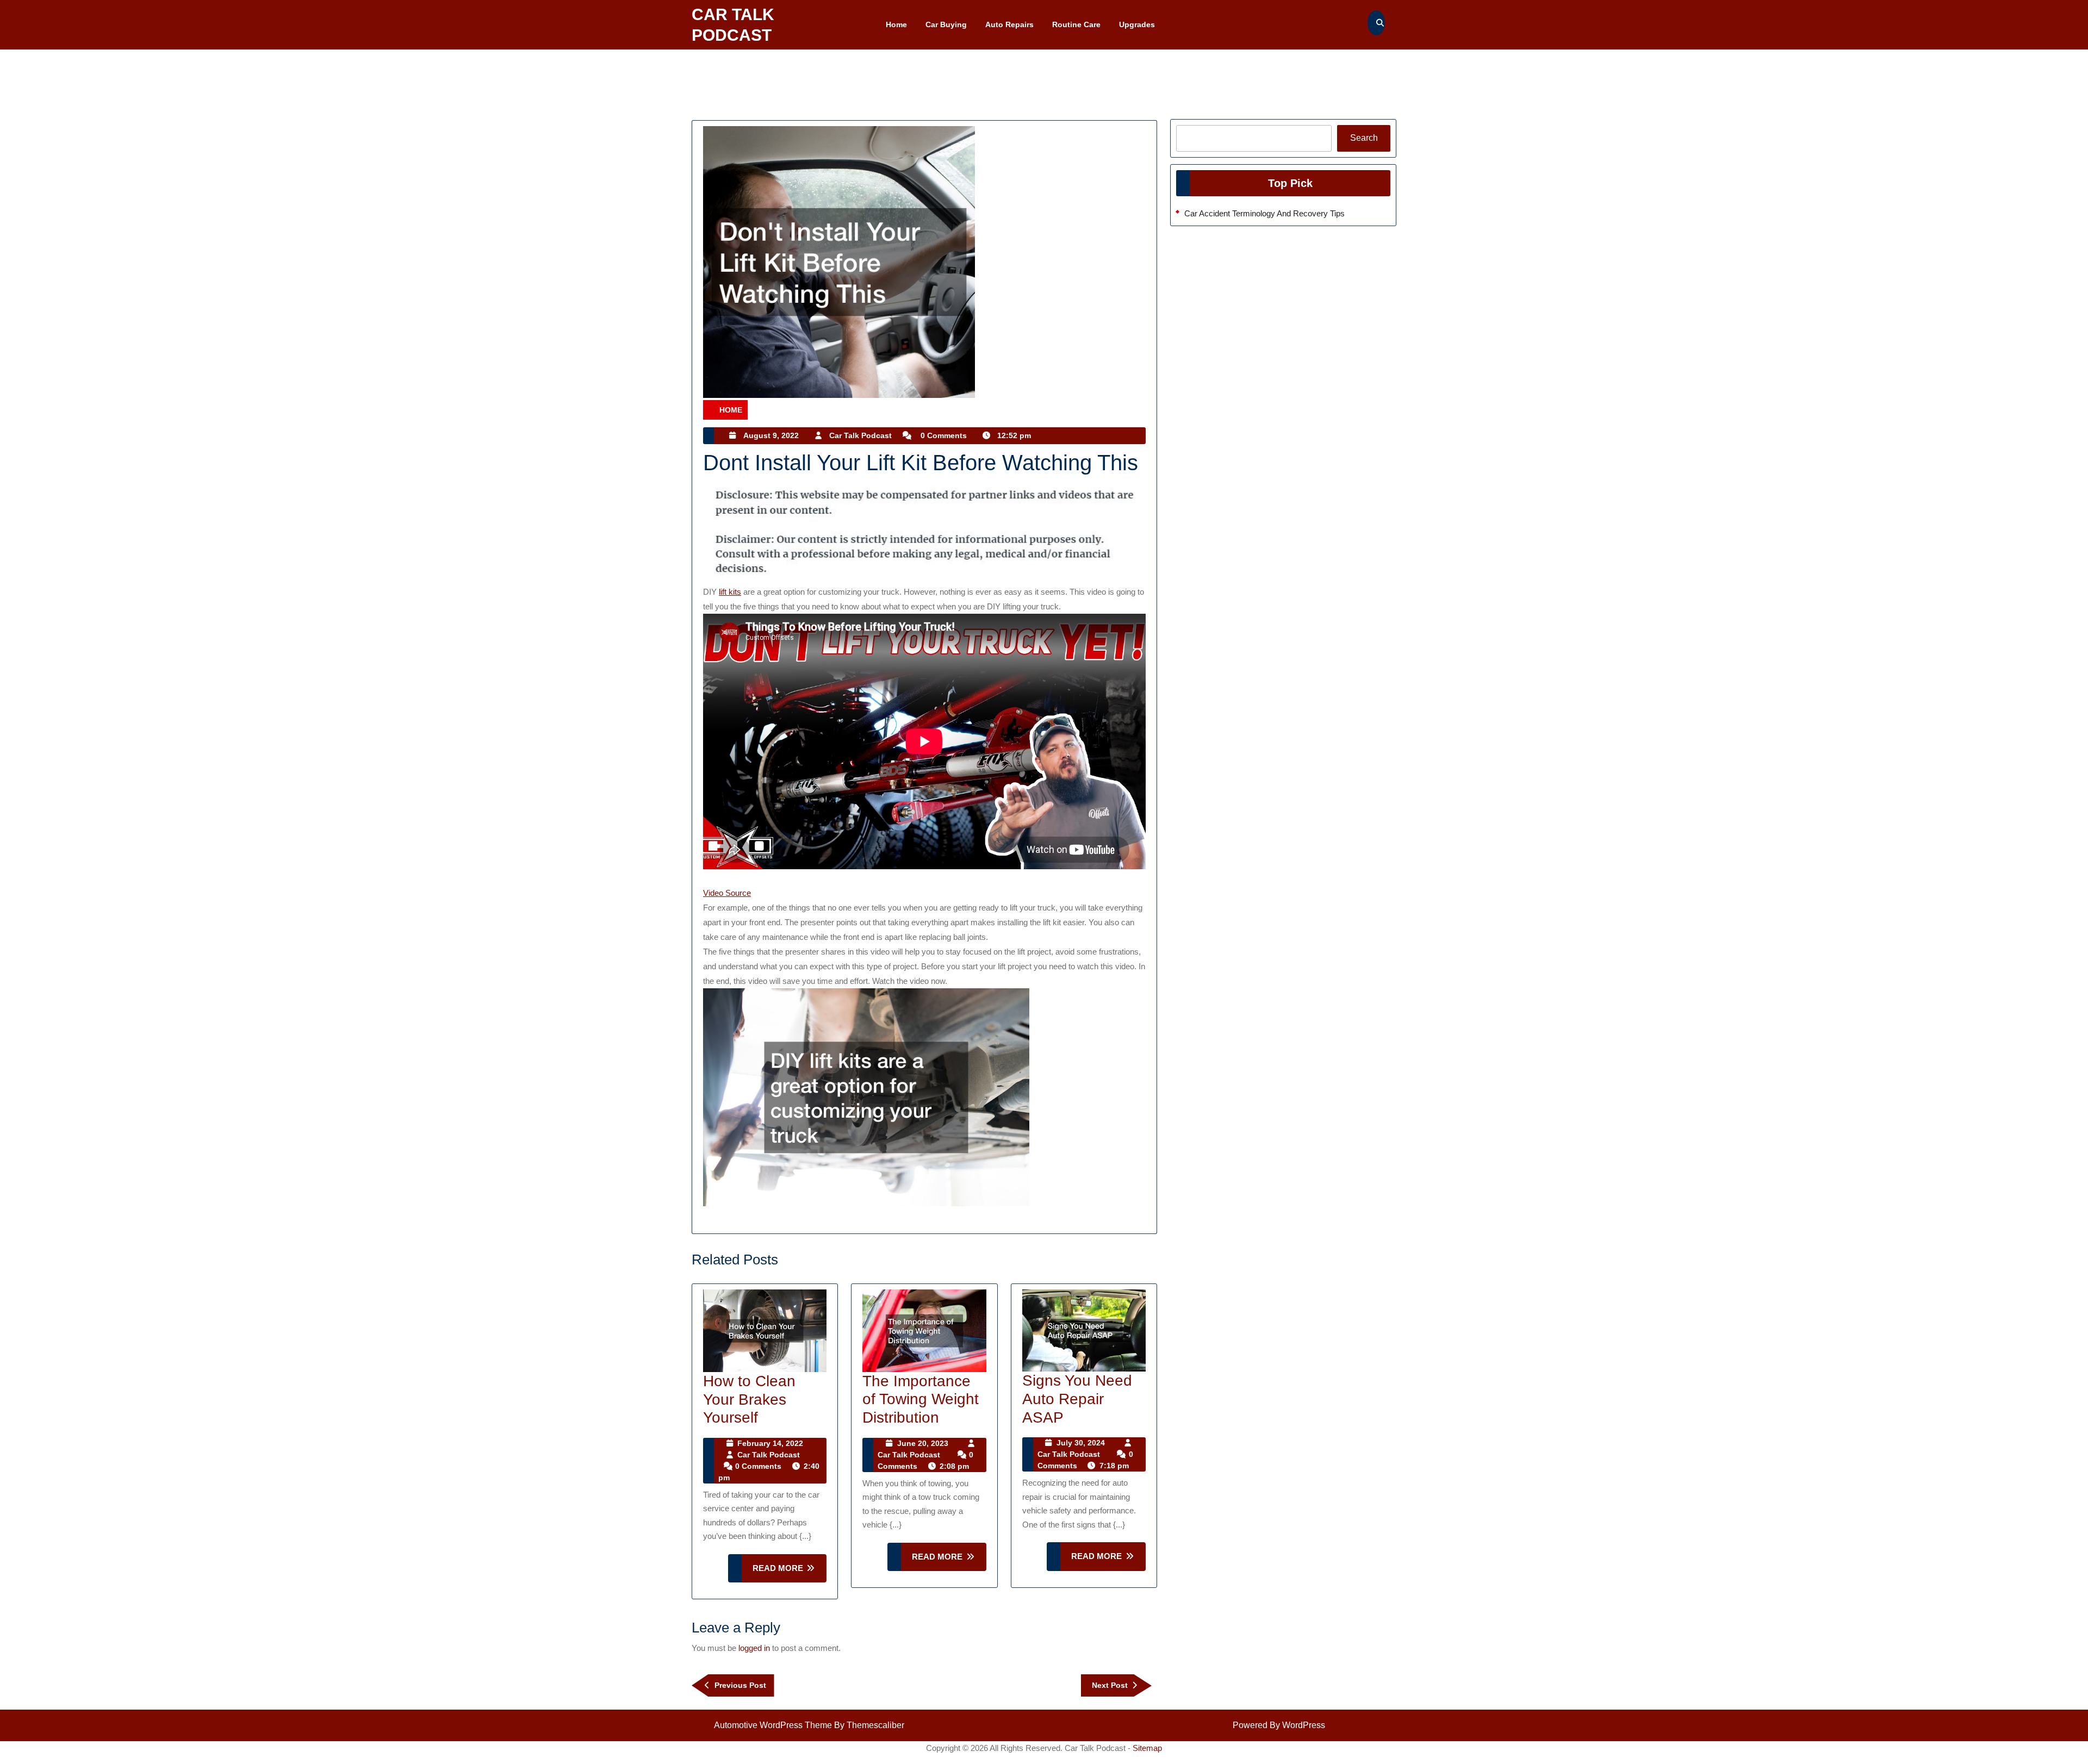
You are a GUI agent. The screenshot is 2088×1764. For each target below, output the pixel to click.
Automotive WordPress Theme (773, 1725)
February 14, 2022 (770, 1443)
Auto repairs (1009, 24)
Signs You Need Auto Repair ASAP (1077, 1399)
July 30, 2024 (1081, 1443)
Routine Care (1076, 24)
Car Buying (946, 24)
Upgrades (1137, 24)
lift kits (730, 592)
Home (896, 24)
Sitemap (1147, 1748)
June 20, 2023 (923, 1443)
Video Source (727, 893)
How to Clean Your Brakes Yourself (749, 1399)
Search (1364, 138)
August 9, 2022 (771, 435)
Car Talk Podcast (860, 435)
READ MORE (790, 1573)
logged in (754, 1648)
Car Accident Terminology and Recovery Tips (1264, 213)
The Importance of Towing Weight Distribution (921, 1399)
